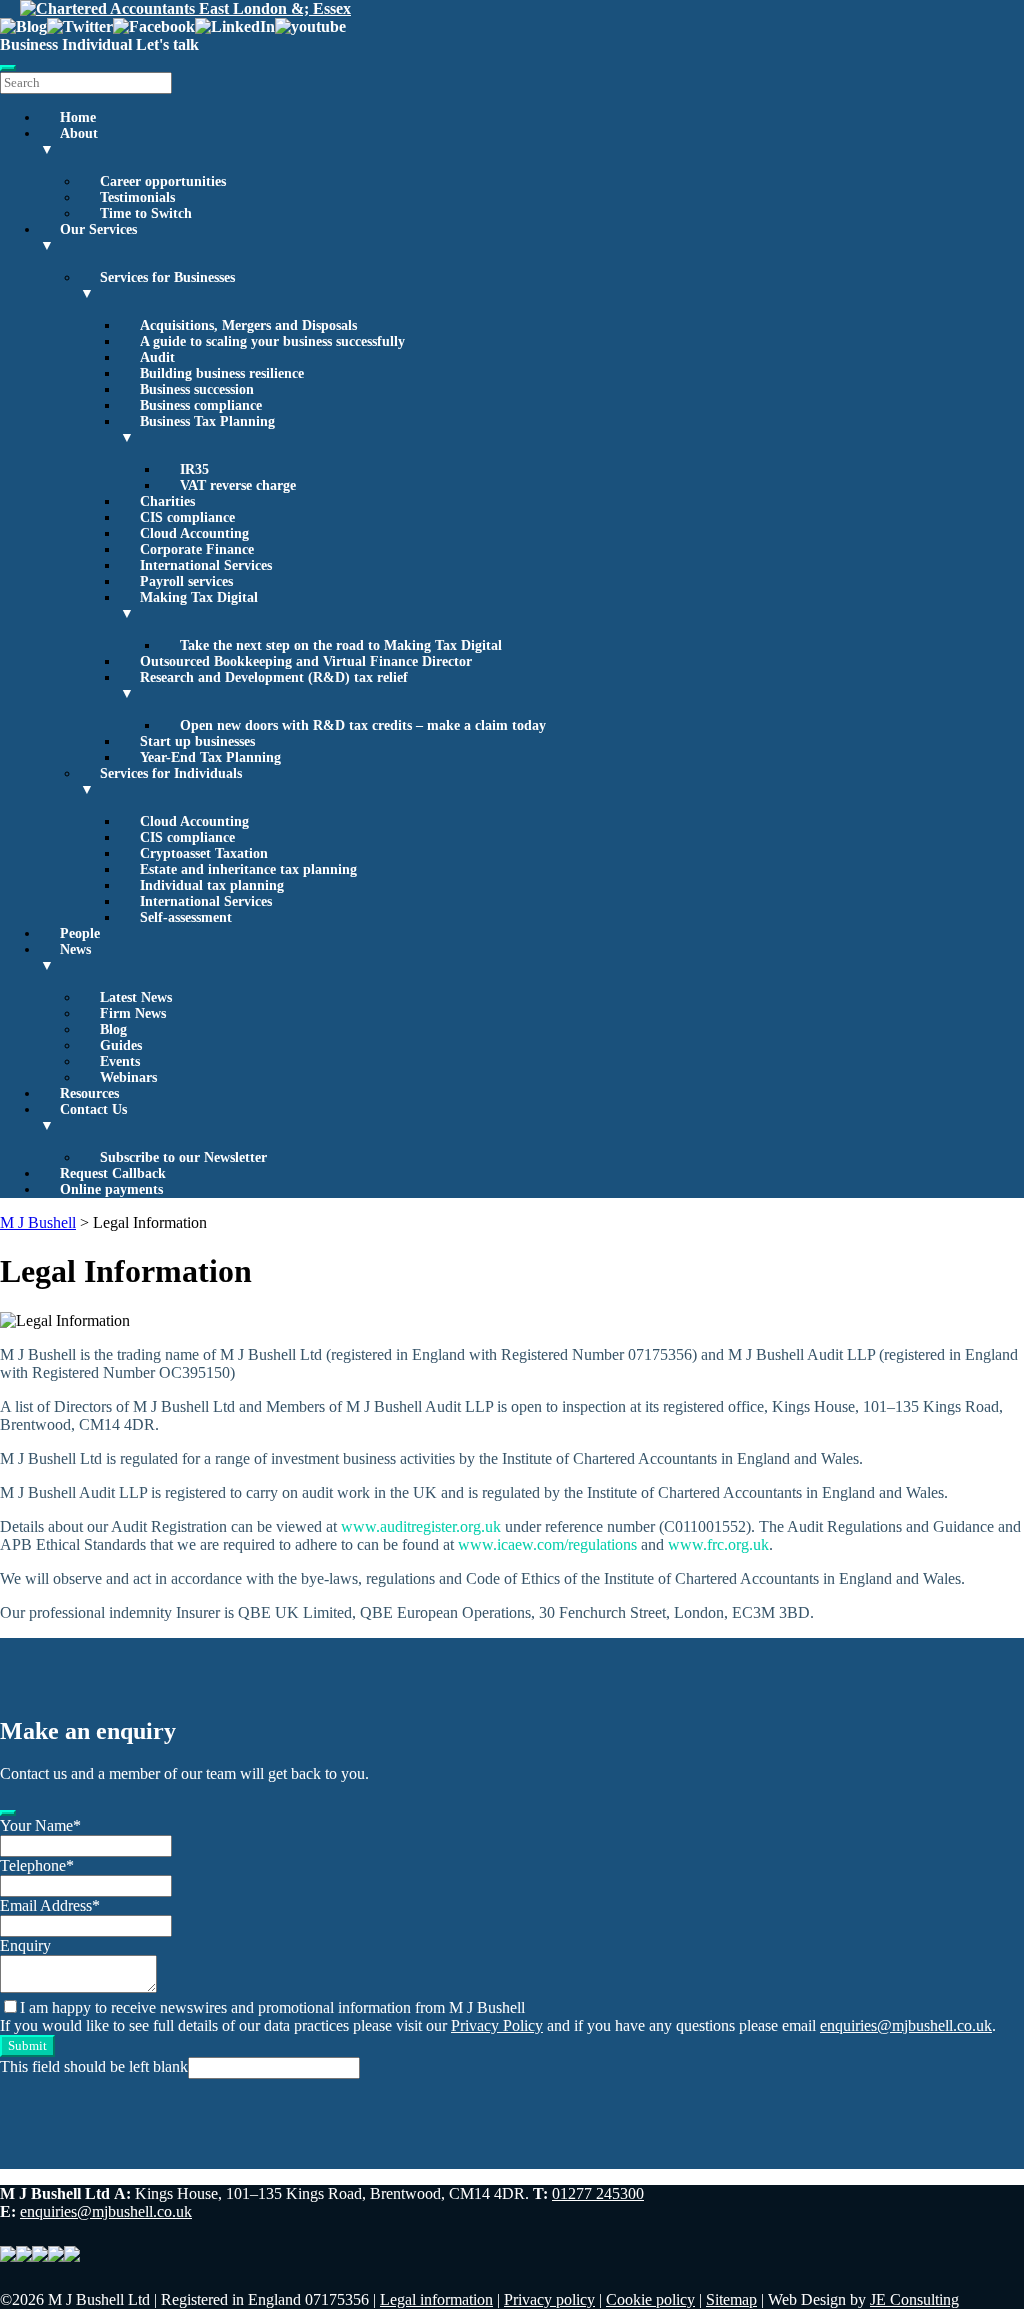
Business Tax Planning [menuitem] (197, 429)
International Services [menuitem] (206, 565)
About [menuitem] (69, 141)
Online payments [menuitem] (111, 1189)
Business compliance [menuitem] (201, 405)
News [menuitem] (65, 957)
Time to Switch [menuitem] (146, 213)
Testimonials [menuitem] (137, 197)
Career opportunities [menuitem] (163, 181)
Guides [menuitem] (121, 1045)
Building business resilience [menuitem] (222, 373)
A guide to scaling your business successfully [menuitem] (272, 341)
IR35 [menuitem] (194, 469)
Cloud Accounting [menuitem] (194, 533)
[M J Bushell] (185, 8)
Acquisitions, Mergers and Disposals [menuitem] (248, 325)
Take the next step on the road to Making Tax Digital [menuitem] (341, 645)
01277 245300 (598, 2193)
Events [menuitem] (120, 1061)
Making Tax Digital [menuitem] (189, 605)
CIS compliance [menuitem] (187, 517)
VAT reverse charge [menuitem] (238, 485)
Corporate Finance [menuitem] (197, 549)
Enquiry (25, 1945)
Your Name (40, 1825)
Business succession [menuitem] (197, 389)
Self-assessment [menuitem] (186, 917)
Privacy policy (549, 2299)
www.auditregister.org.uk (421, 1526)
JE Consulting (914, 2299)
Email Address (50, 1905)
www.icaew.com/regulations (547, 1544)
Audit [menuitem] (157, 357)
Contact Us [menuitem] (83, 1117)
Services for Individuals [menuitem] (161, 781)
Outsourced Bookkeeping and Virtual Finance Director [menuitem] (306, 661)
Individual (97, 44)
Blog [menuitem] (113, 1029)
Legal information (436, 2299)
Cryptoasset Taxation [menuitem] (204, 853)
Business (29, 44)
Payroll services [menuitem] (186, 581)
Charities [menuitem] (167, 501)
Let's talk (167, 44)
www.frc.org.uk (718, 1544)
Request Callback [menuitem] (113, 1173)
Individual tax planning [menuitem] (212, 885)
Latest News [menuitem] (136, 997)
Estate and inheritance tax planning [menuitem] (248, 869)
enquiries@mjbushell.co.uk (906, 2025)
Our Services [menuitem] (88, 237)
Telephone (37, 1865)
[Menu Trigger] (8, 68)
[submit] (8, 1813)
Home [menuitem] (78, 117)
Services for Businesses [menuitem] (157, 285)
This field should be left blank (94, 2066)
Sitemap (731, 2299)
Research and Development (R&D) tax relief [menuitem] (264, 685)
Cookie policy (650, 2299)
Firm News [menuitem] (133, 1013)
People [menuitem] (80, 933)
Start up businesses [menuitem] (197, 741)
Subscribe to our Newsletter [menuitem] (183, 1157)
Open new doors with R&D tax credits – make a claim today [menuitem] (363, 725)
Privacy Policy (497, 2025)
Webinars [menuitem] (128, 1077)
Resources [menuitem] (89, 1093)
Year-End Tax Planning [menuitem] (210, 757)
